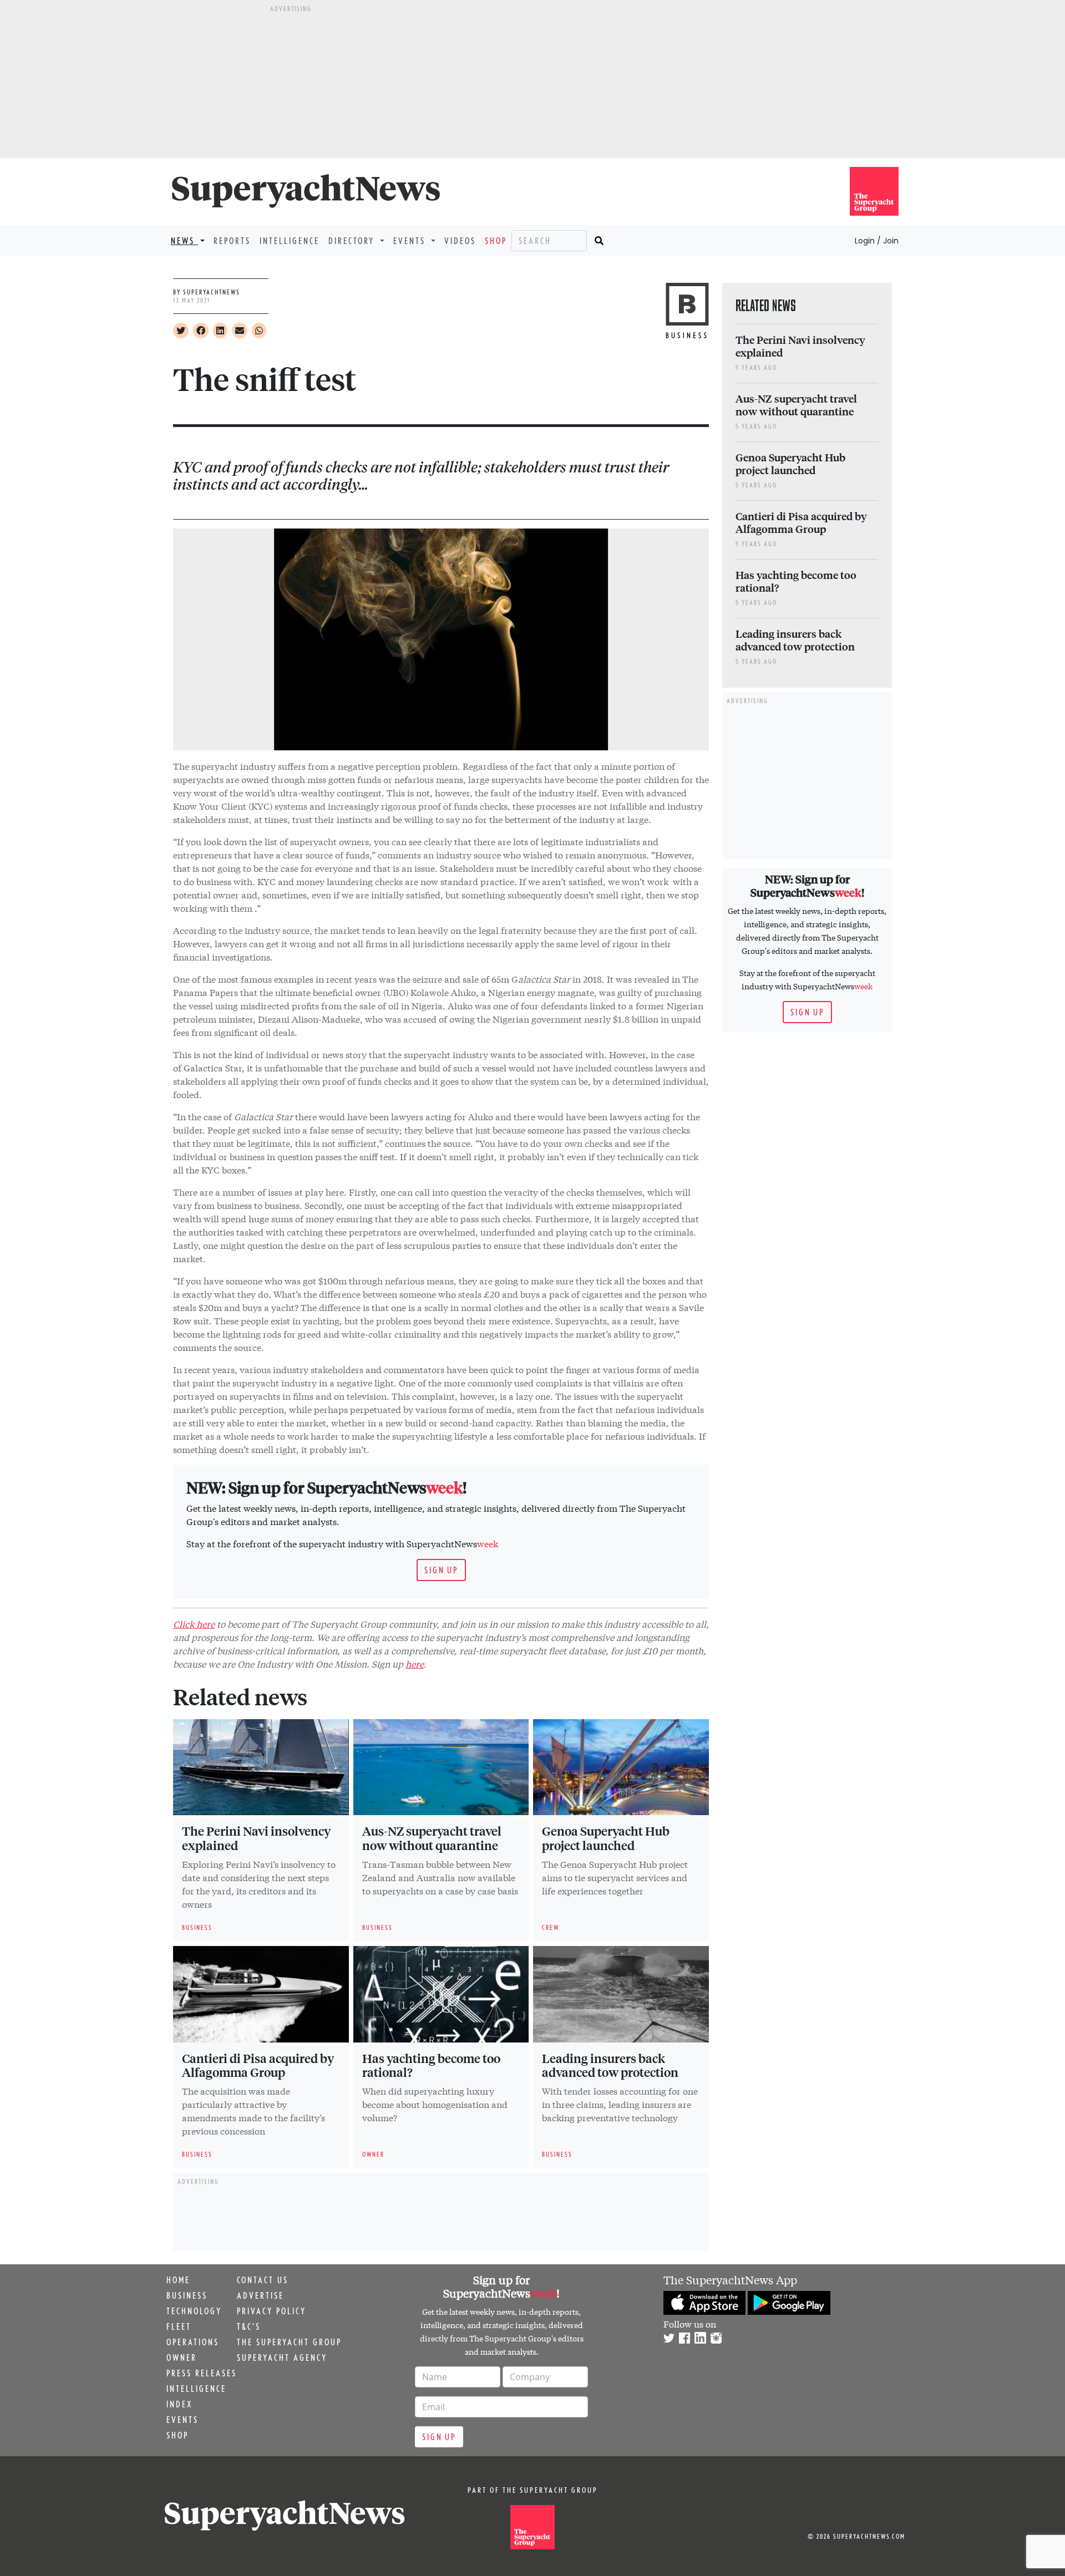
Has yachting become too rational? (431, 2065)
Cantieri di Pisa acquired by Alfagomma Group (258, 2065)
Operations (193, 2342)
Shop (496, 241)
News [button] (184, 241)
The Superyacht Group (289, 2342)
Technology (194, 2311)
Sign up (441, 1570)
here (415, 1663)
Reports (232, 241)
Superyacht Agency (282, 2357)
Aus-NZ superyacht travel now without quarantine (432, 1838)
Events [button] (411, 241)
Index (179, 2404)
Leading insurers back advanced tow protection (610, 2065)
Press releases (202, 2373)
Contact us (263, 2280)
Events (182, 2420)
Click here (194, 1624)
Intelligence (290, 241)
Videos (460, 241)
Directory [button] (353, 241)
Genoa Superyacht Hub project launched (606, 1838)
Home (178, 2280)
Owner (182, 2357)
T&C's (249, 2326)
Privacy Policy (272, 2311)
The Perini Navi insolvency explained (256, 1838)
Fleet (179, 2326)
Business (187, 2295)
